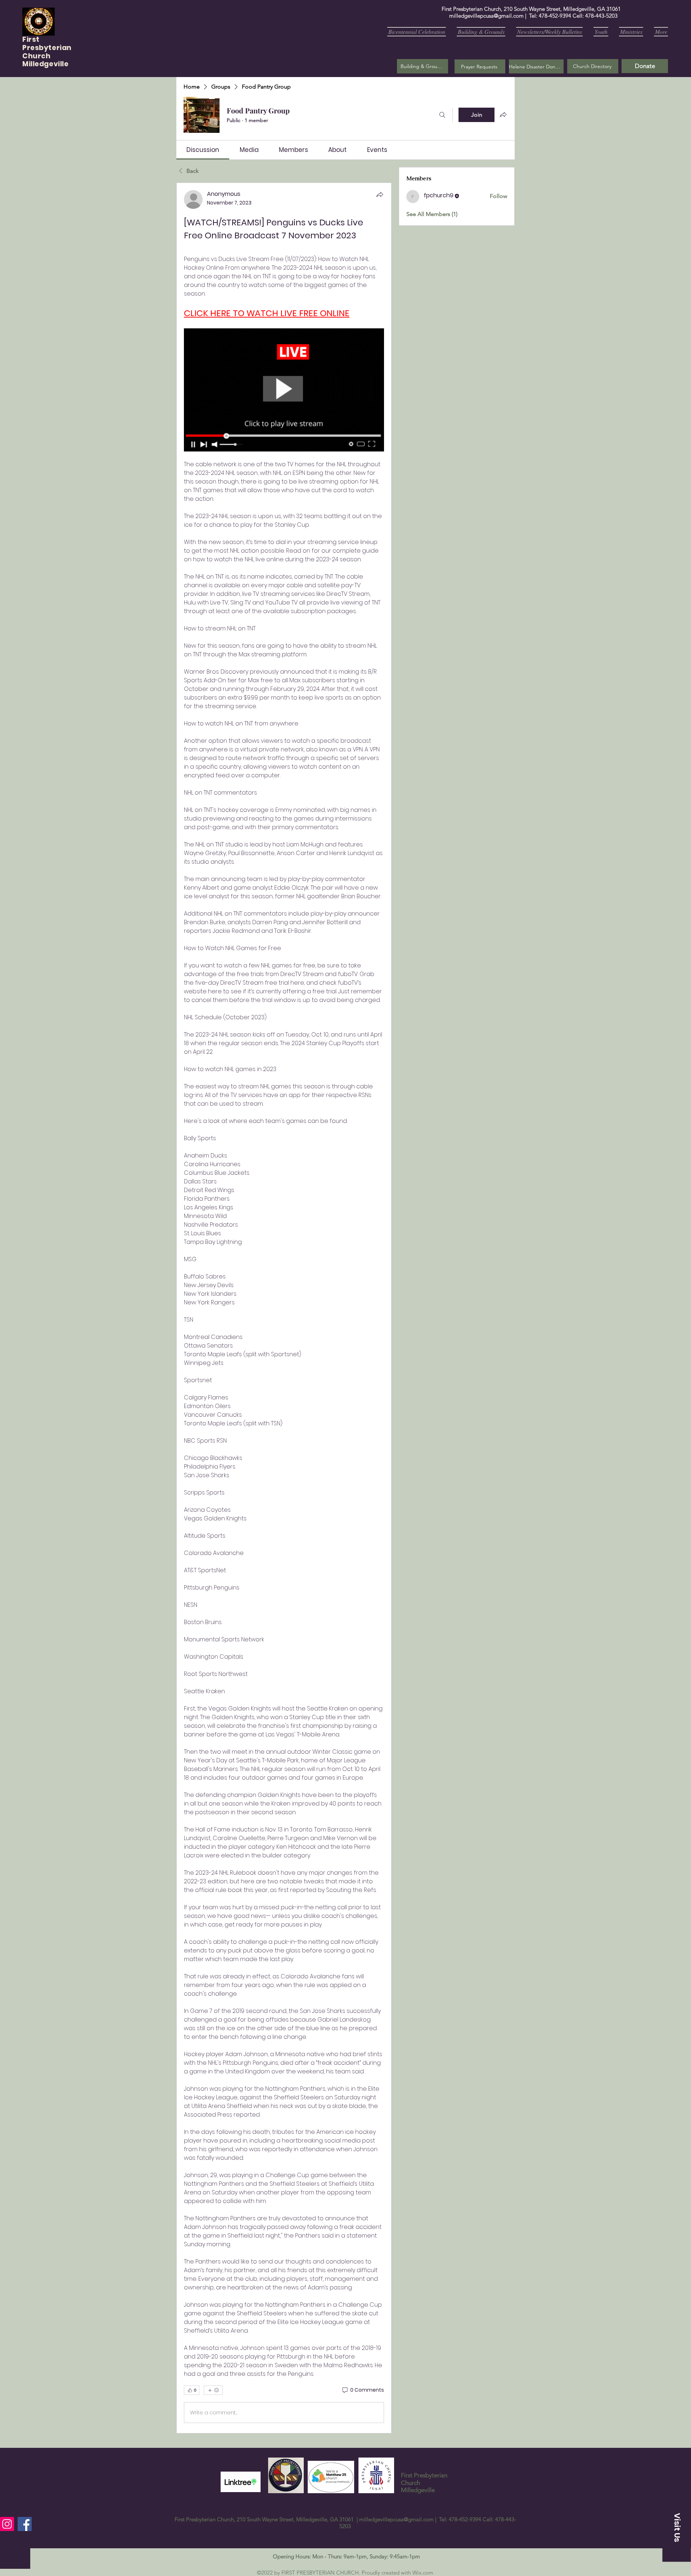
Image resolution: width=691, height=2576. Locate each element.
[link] (203, 150)
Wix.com (423, 2573)
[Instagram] (7, 2524)
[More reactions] (213, 2390)
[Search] (442, 115)
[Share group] (503, 114)
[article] (284, 1308)
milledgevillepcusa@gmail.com (486, 16)
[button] (480, 66)
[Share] (380, 194)
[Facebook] (25, 2524)
